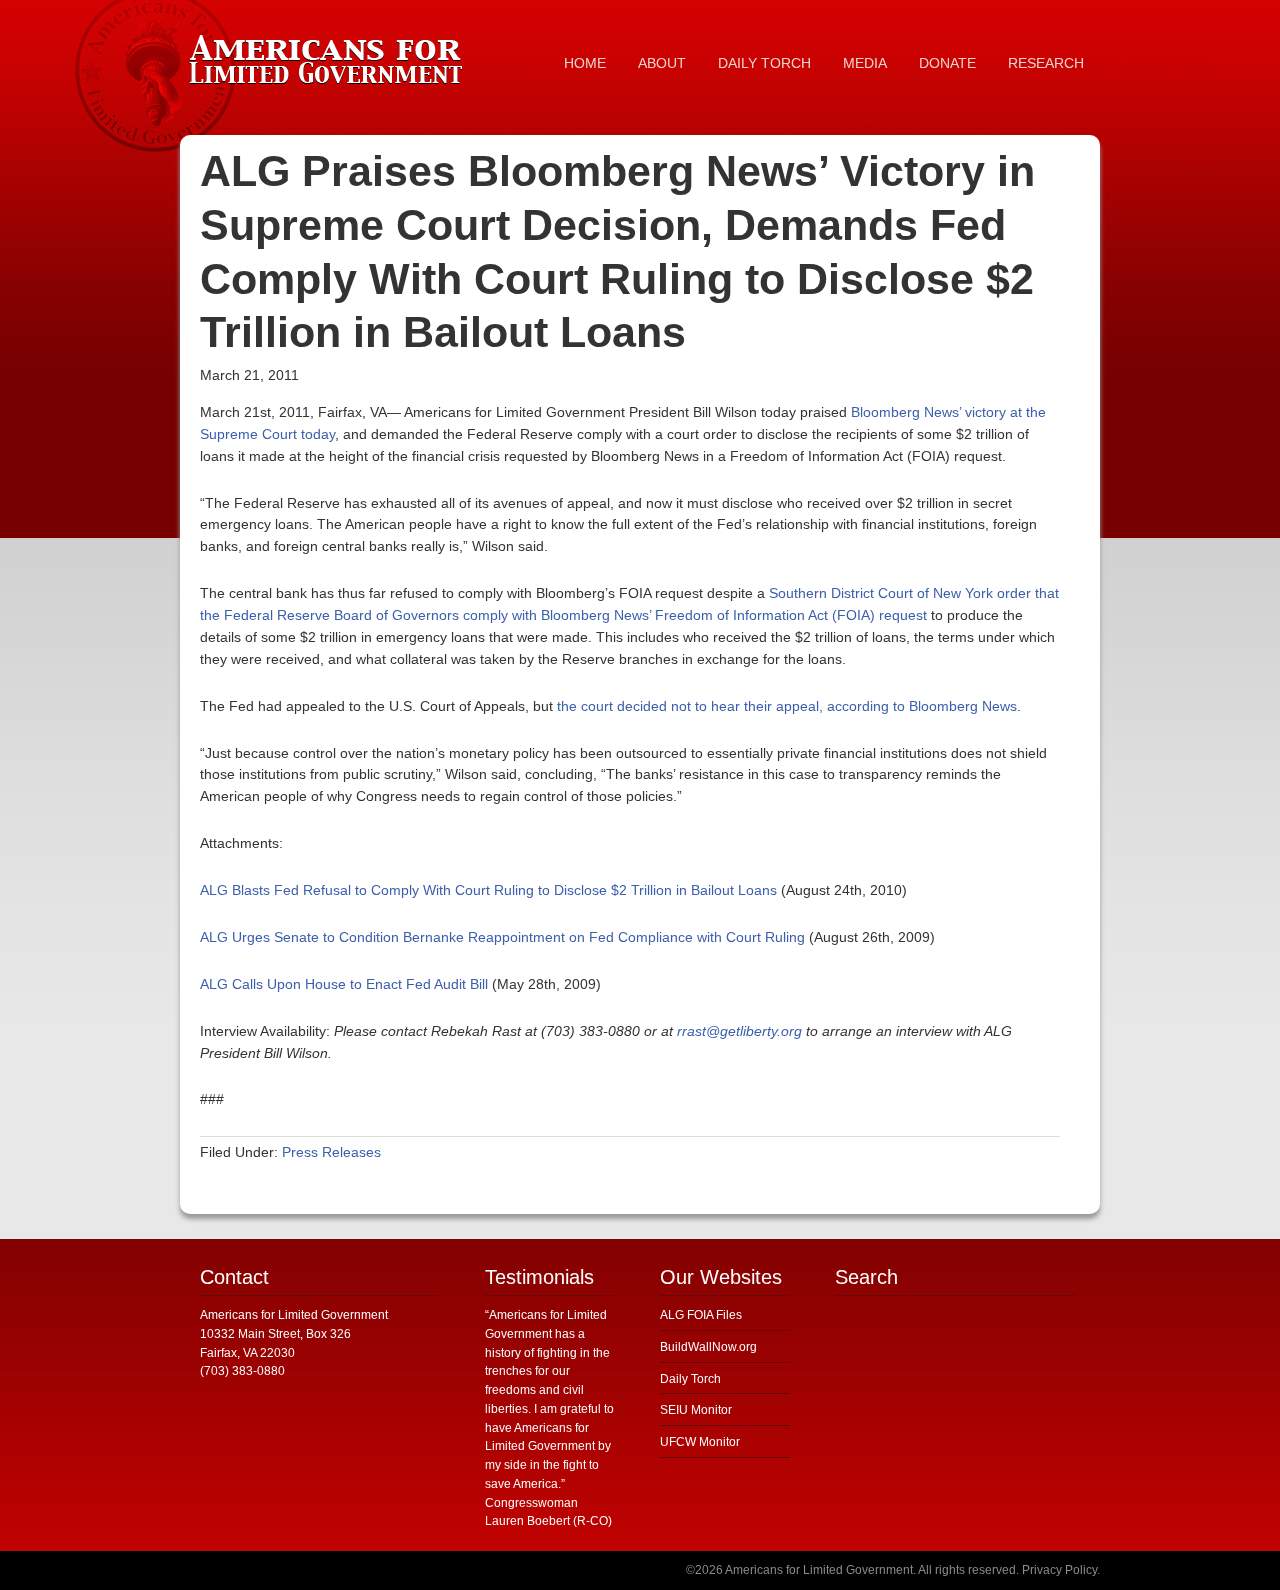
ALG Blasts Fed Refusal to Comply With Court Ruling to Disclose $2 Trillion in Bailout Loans (488, 890)
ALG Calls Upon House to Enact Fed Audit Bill (344, 984)
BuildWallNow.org (708, 1347)
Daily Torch (690, 1379)
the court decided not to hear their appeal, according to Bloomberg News (787, 706)
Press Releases (331, 1152)
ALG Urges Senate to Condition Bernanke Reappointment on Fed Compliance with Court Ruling (502, 937)
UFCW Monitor (700, 1442)
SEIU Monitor (696, 1410)
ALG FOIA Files (701, 1315)
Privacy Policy (1059, 1570)
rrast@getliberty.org (739, 1031)
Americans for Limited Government (330, 55)
